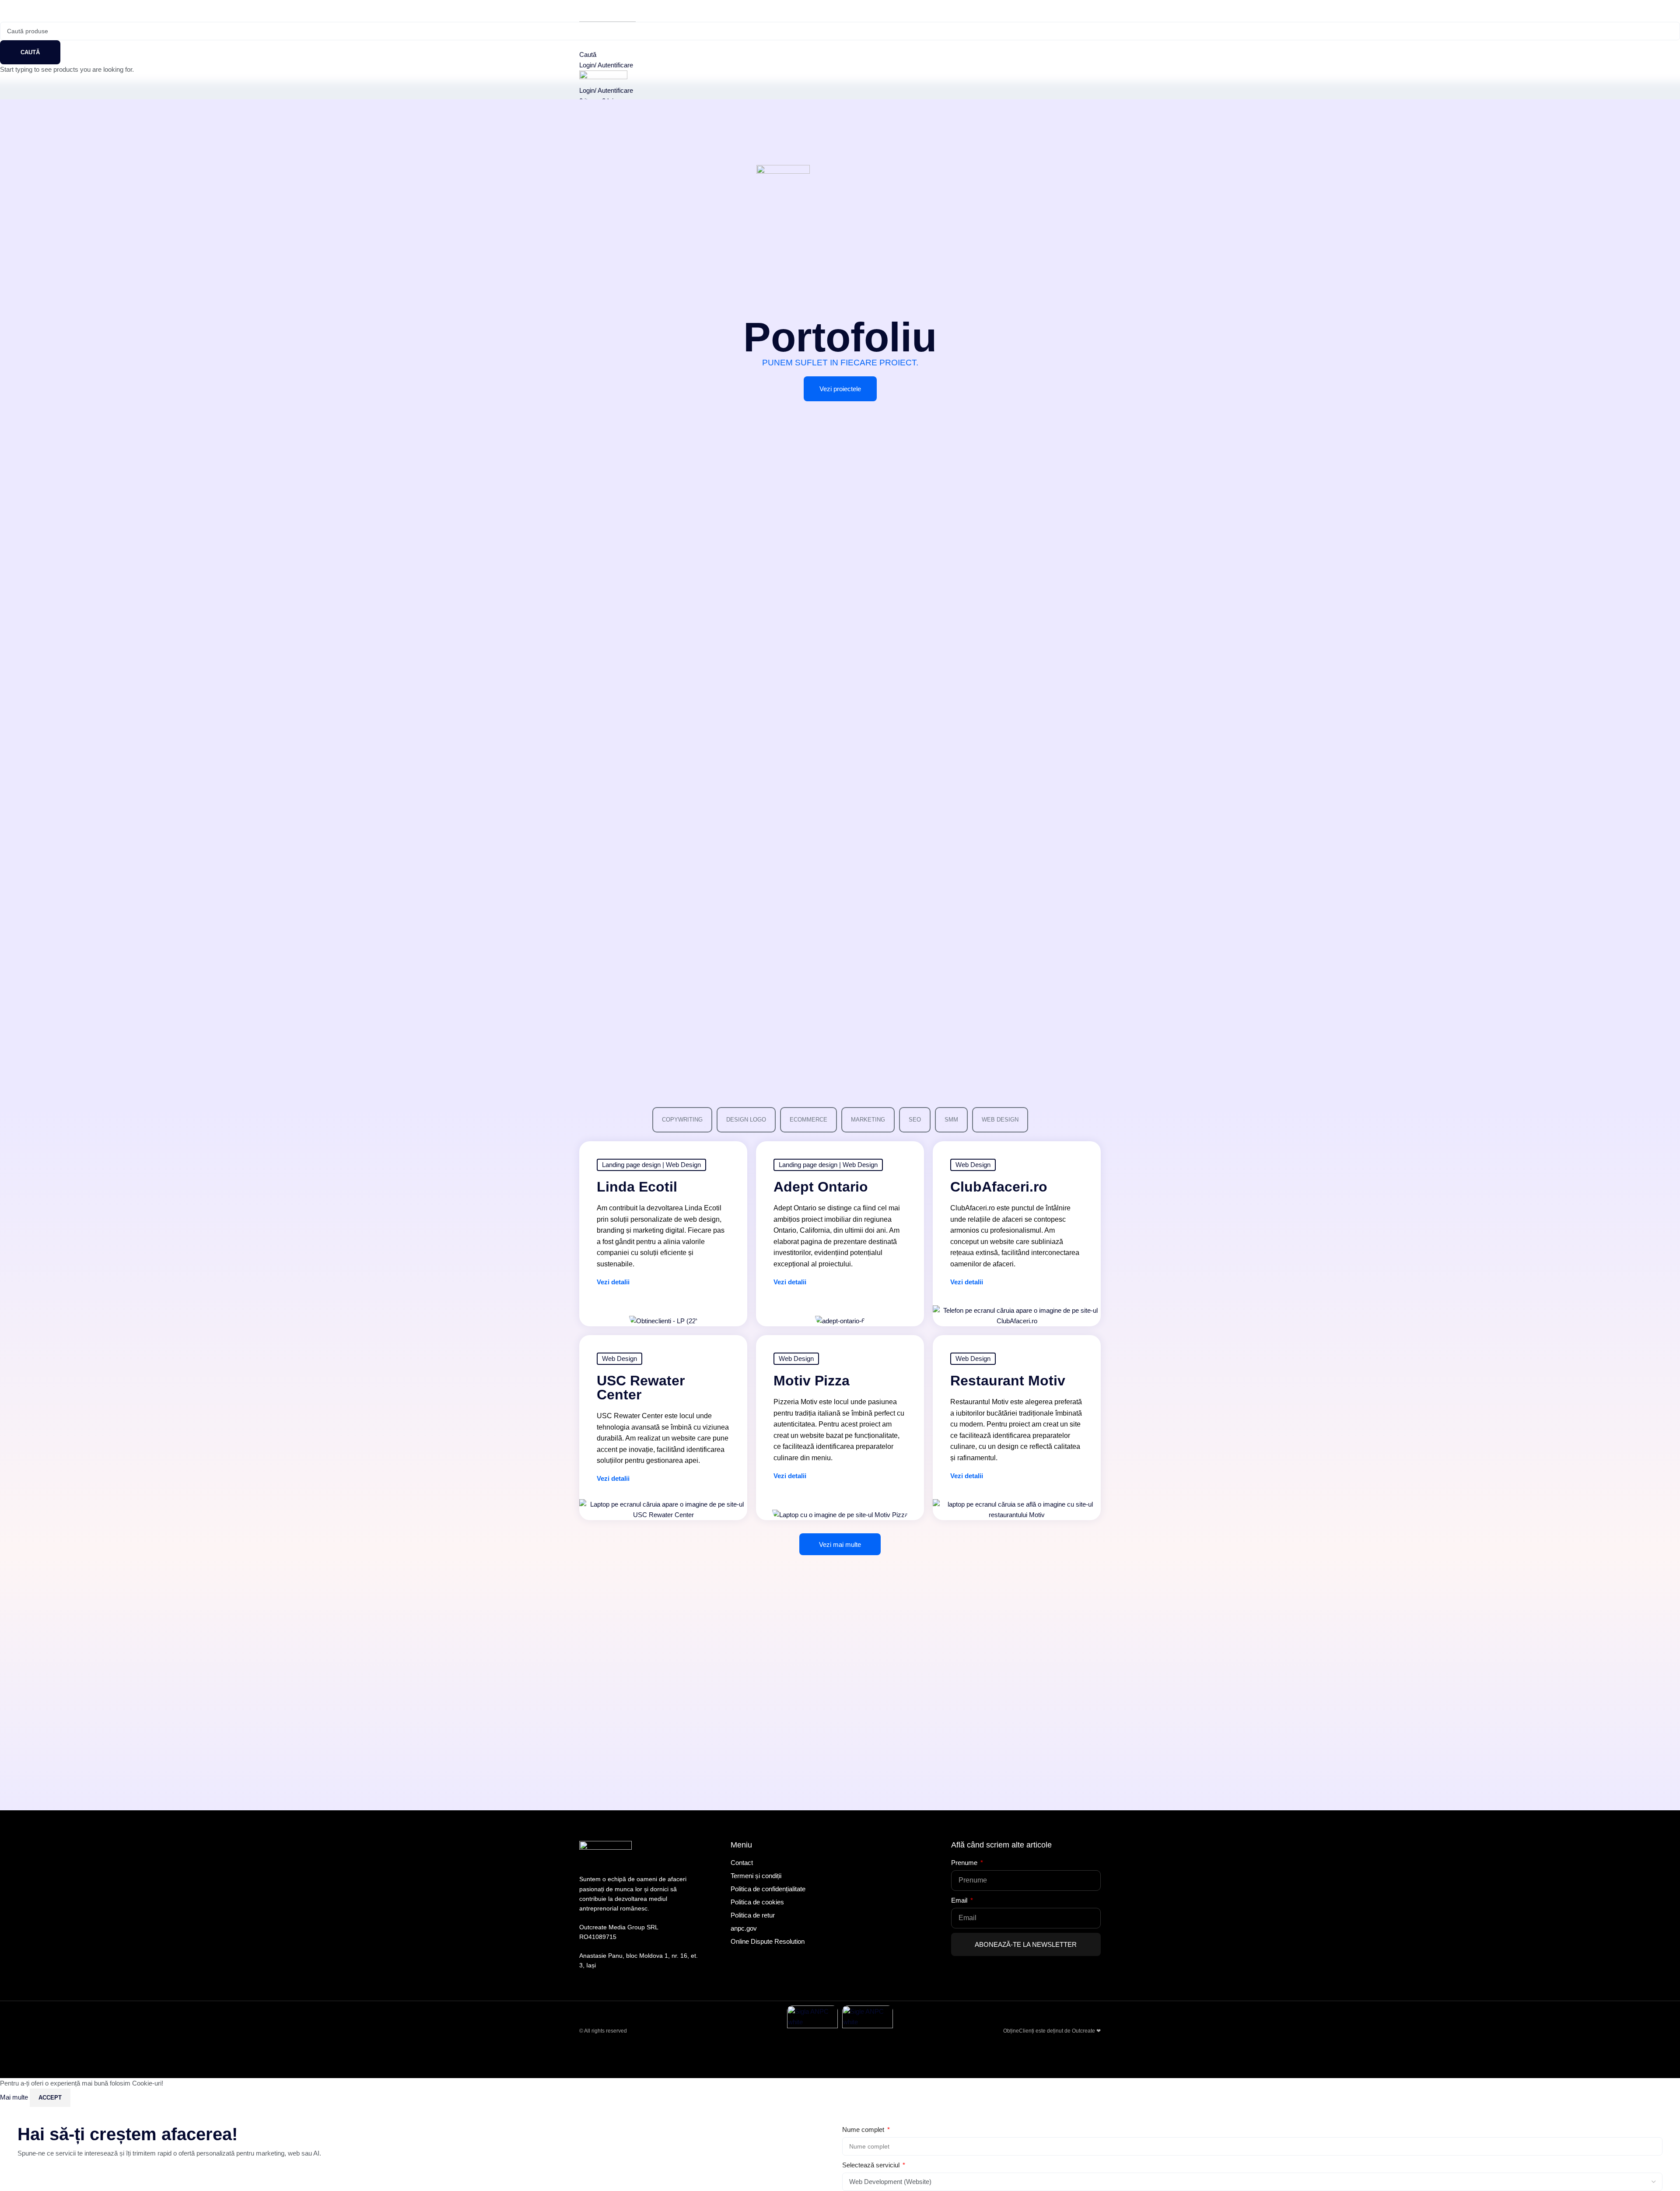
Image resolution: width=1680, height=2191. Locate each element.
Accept (50, 2098)
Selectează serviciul (872, 2165)
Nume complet (864, 2130)
